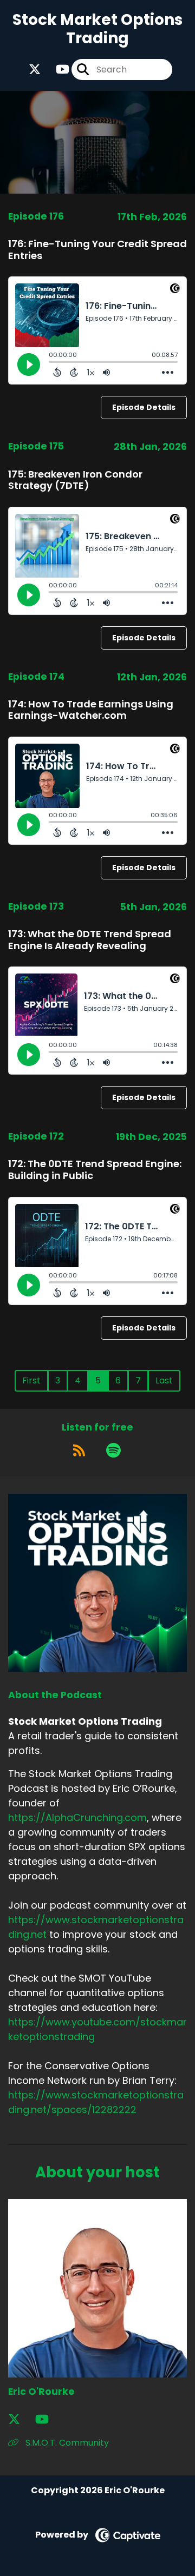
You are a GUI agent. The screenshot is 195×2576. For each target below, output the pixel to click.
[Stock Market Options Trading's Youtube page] (56, 69)
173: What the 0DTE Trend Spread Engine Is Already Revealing (90, 940)
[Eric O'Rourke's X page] (21, 2419)
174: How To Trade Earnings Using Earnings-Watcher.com (91, 710)
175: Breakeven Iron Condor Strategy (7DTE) (75, 480)
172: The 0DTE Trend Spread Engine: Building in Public (95, 1170)
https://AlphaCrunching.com (77, 1817)
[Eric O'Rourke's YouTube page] (48, 2419)
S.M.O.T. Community (66, 2443)
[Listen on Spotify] (113, 1451)
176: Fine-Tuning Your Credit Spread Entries (97, 250)
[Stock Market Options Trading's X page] (35, 69)
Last (164, 1380)
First (31, 1380)
